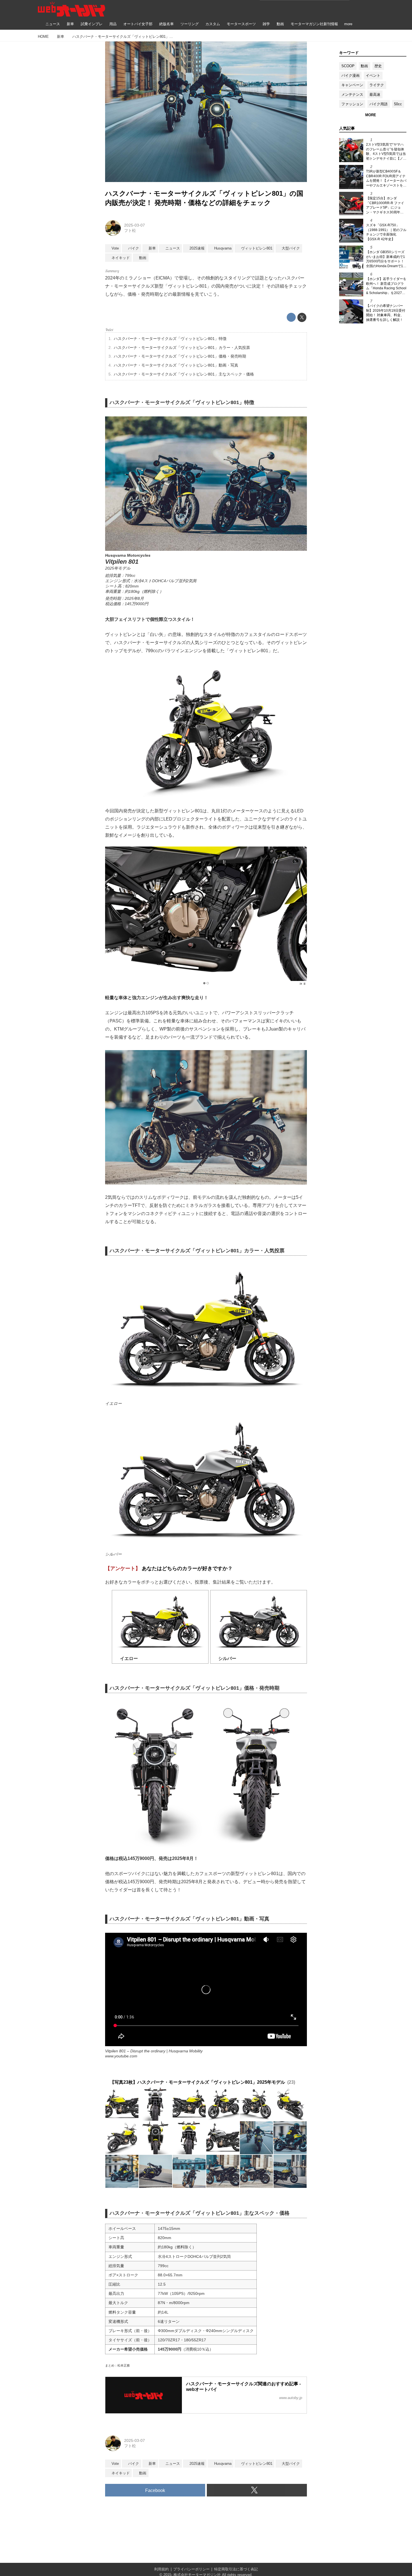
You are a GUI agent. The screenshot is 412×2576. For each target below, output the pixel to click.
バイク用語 (379, 104)
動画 (364, 66)
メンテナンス (352, 95)
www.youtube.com (121, 2056)
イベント (373, 75)
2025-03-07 (135, 225)
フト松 (130, 230)
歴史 (378, 66)
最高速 (375, 95)
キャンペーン (352, 85)
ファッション (352, 104)
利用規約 (161, 2569)
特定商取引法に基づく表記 (236, 2569)
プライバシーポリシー (191, 2569)
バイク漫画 (350, 75)
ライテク (377, 85)
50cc (398, 104)
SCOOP (348, 66)
